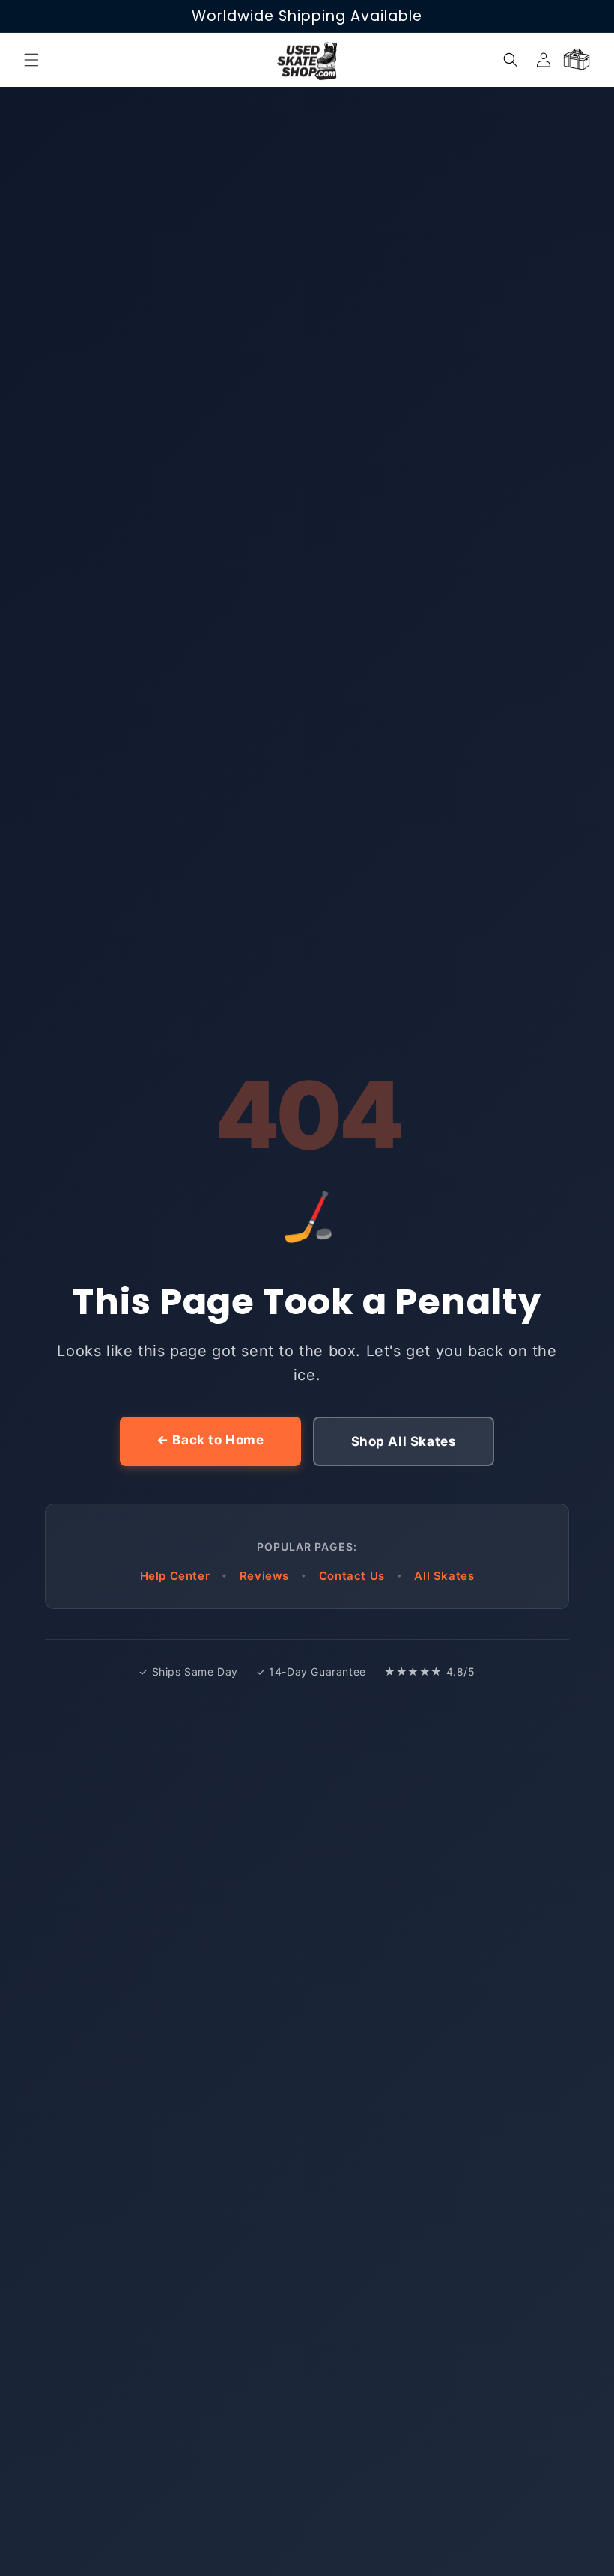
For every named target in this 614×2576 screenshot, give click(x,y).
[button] (31, 60)
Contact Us (352, 1576)
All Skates (444, 1576)
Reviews (264, 1576)
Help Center (175, 1576)
